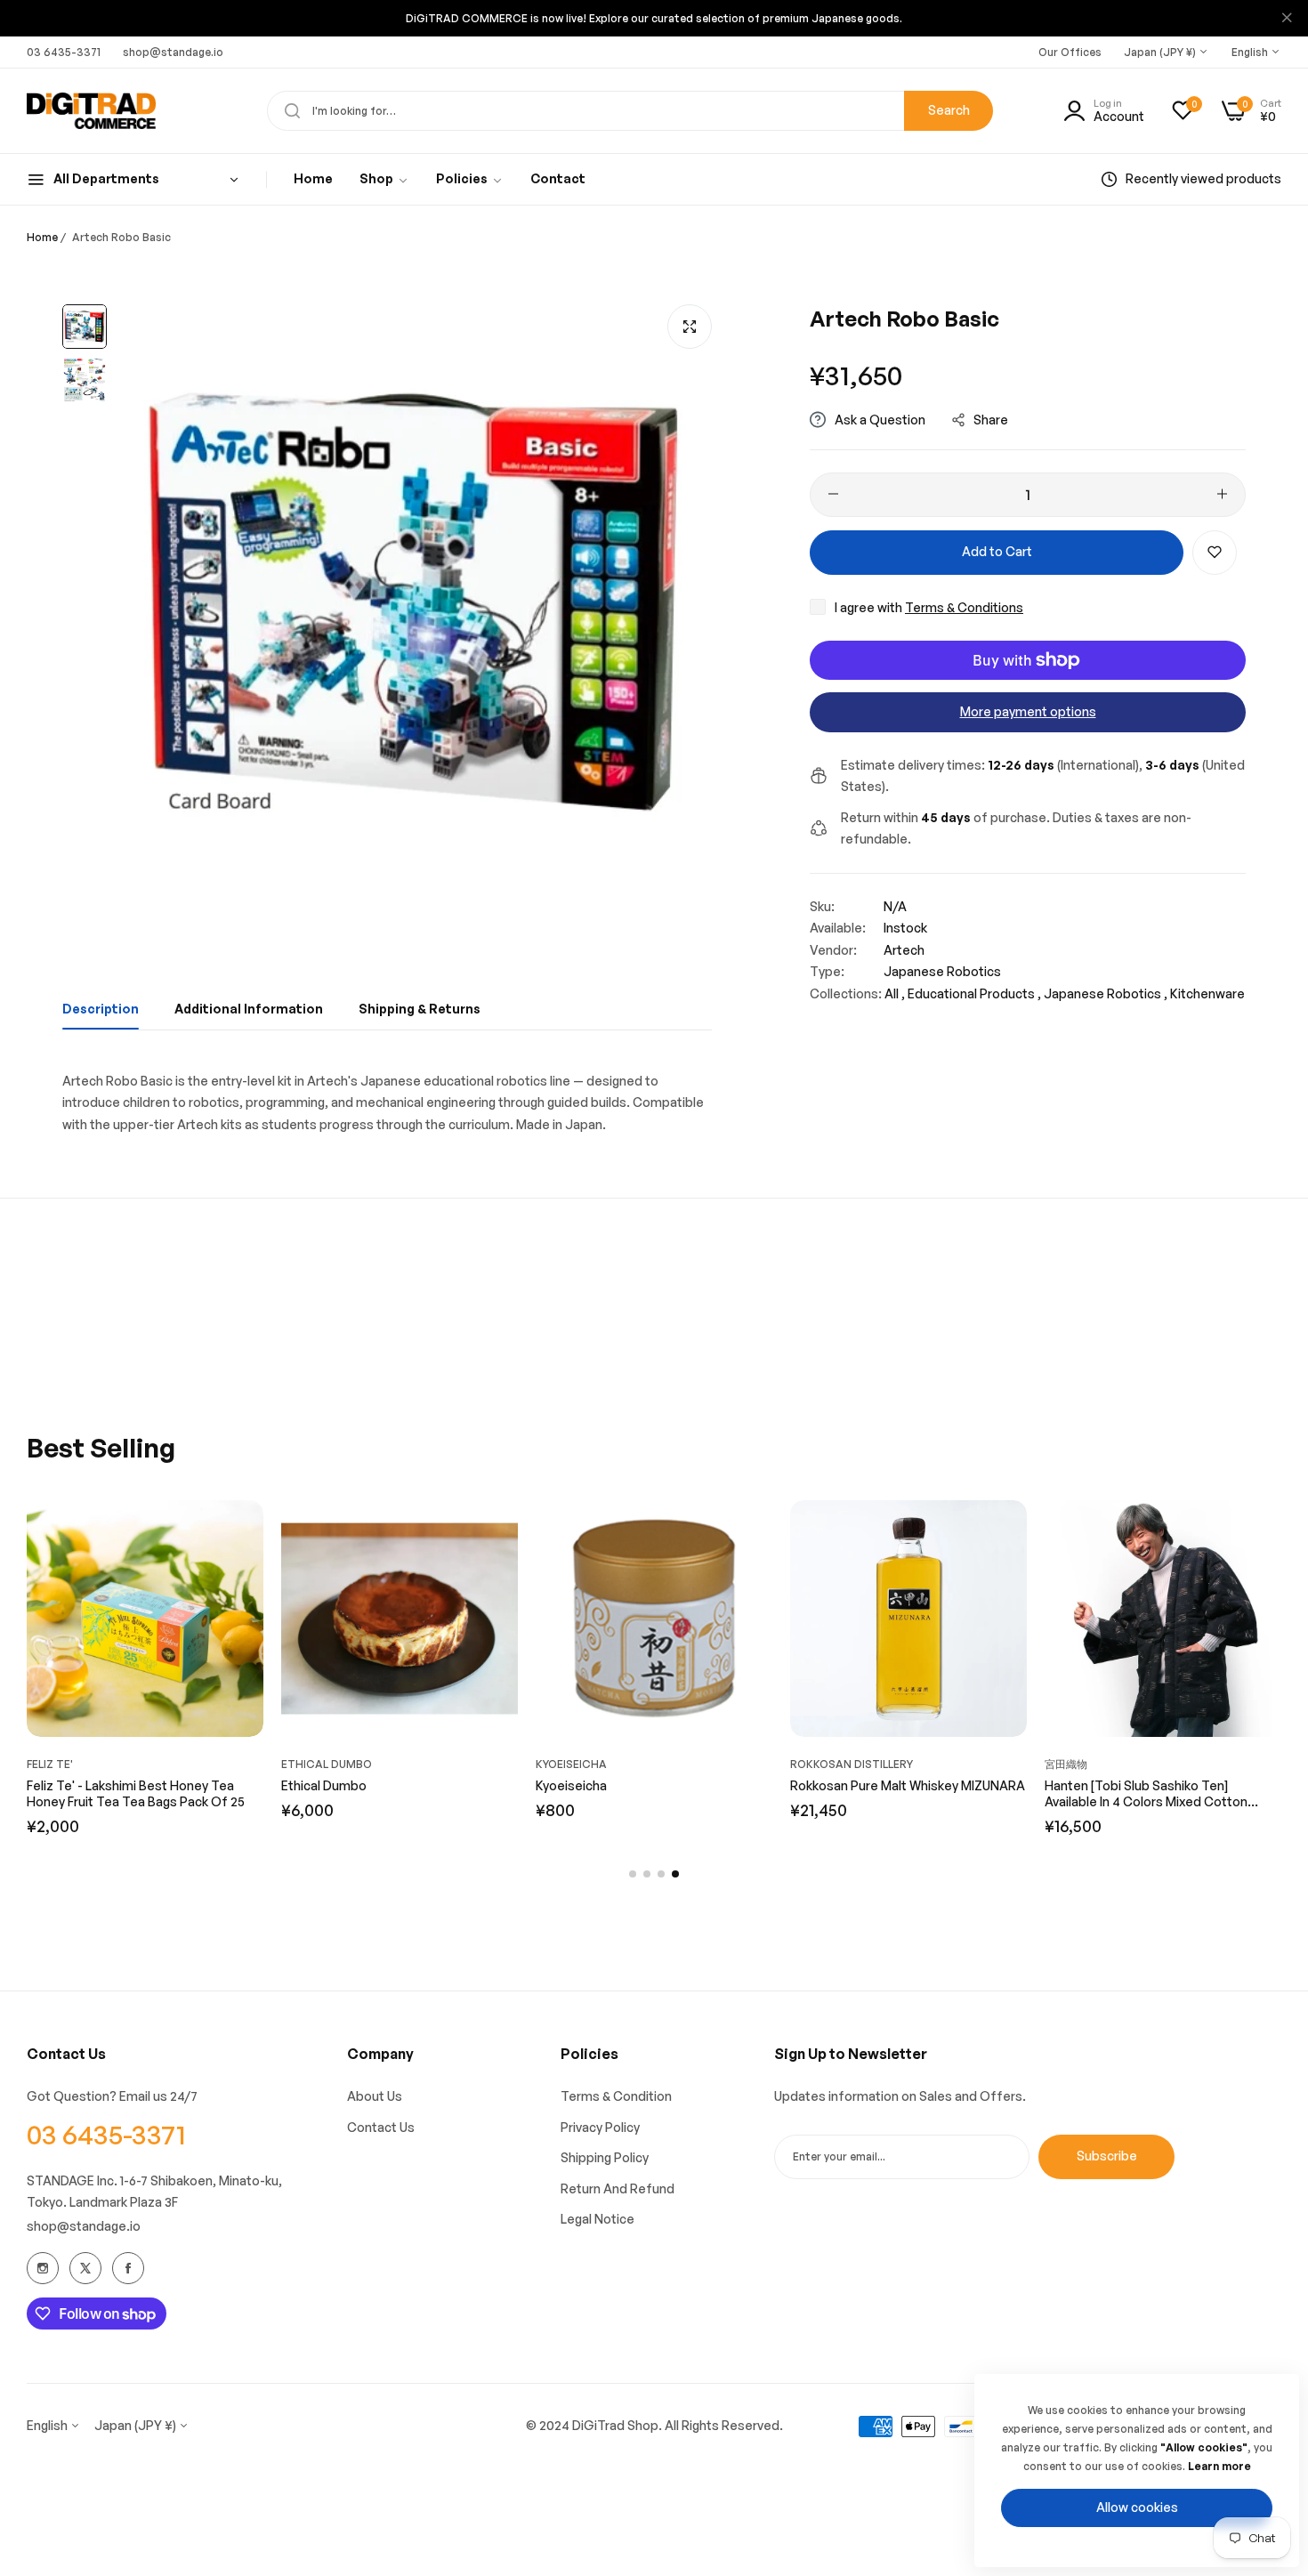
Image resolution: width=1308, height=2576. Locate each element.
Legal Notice (597, 2219)
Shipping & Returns (420, 1009)
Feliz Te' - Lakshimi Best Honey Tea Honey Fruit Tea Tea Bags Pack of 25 (899, 1793)
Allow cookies (1137, 2507)
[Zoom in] (690, 327)
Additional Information (249, 1009)
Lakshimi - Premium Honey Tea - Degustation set (630, 1793)
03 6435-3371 (106, 2134)
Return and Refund (618, 2188)
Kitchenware (1207, 993)
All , (895, 993)
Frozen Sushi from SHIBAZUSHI (373, 1785)
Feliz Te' (559, 1764)
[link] (384, 179)
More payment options (1028, 711)
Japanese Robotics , (1106, 993)
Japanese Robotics (942, 971)
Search (949, 110)
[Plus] (1222, 494)
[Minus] (833, 494)
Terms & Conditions (964, 606)
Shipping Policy (605, 2157)
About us (375, 2096)
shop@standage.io (84, 2226)
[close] (1287, 19)
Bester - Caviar (71, 1785)
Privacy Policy (600, 2127)
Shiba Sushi (315, 1764)
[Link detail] (43, 2268)
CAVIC (44, 1764)
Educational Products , (974, 993)
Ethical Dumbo (1090, 1764)
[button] (1215, 552)
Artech (904, 949)
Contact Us (381, 2127)
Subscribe (1107, 2156)
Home (42, 237)
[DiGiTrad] (91, 111)
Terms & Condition (616, 2096)
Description (101, 1009)
